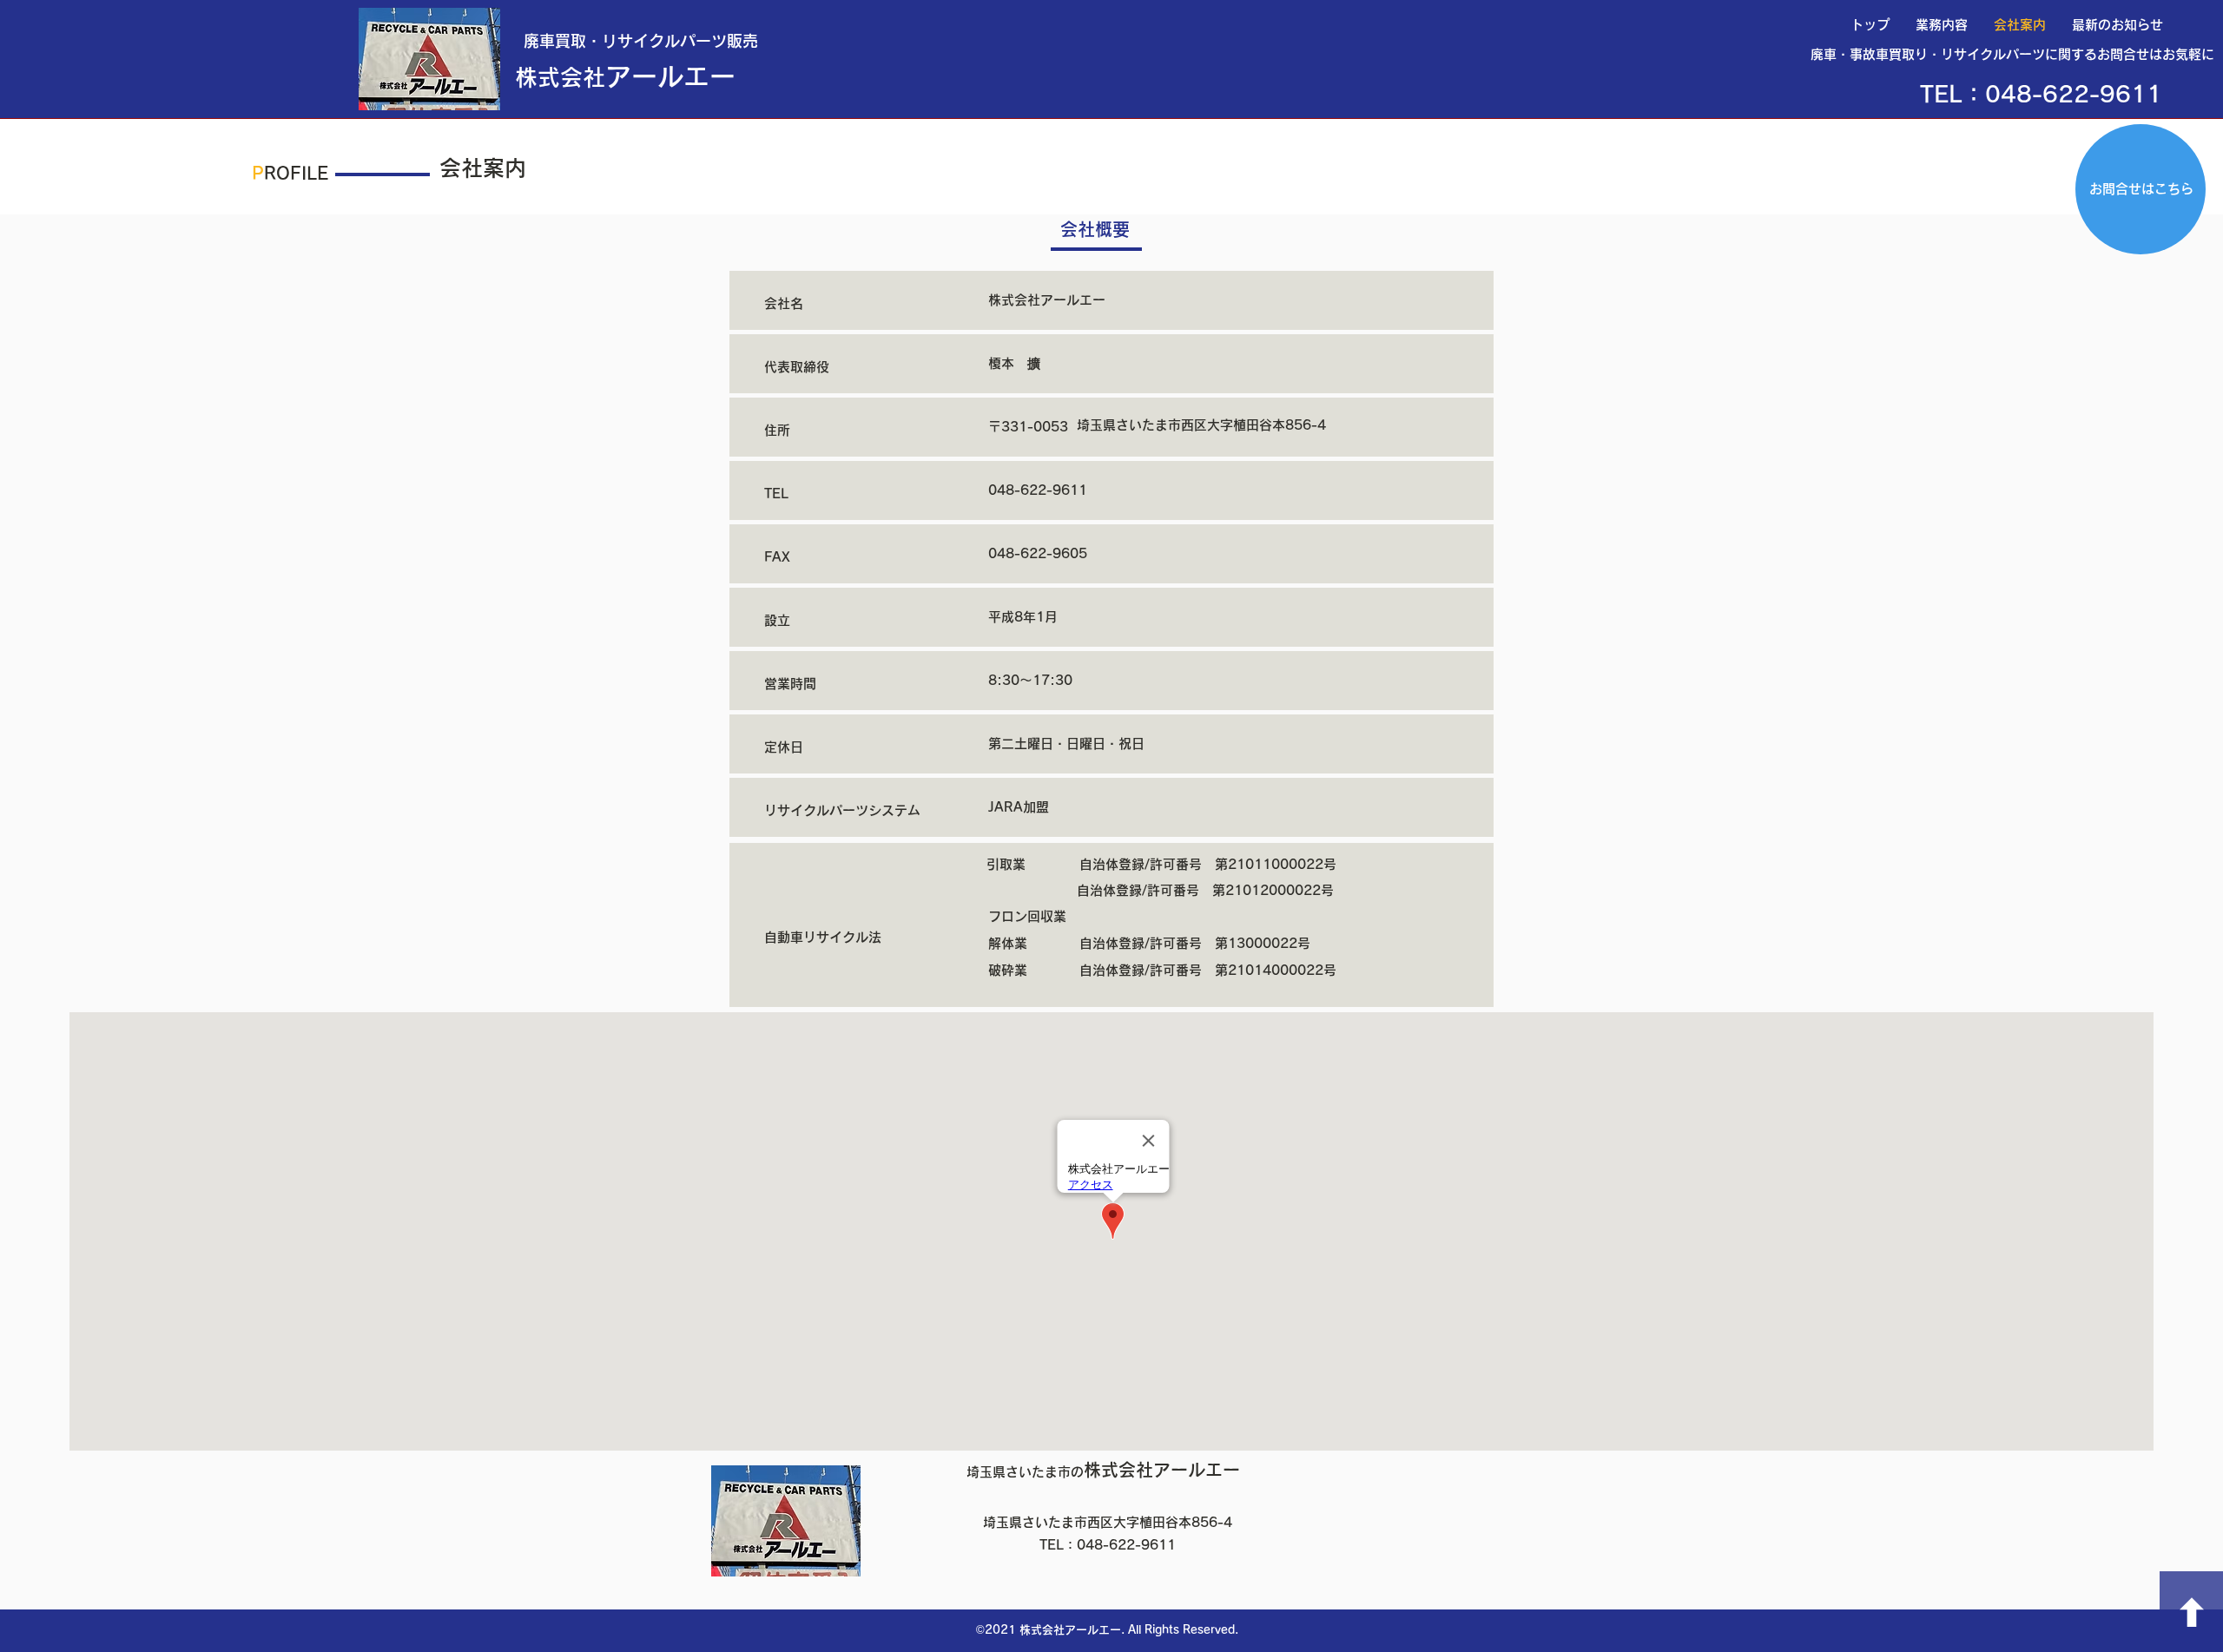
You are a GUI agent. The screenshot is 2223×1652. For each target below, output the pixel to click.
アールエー (670, 76)
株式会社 (560, 77)
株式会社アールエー (1103, 1470)
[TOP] (2191, 1612)
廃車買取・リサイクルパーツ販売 (641, 41)
